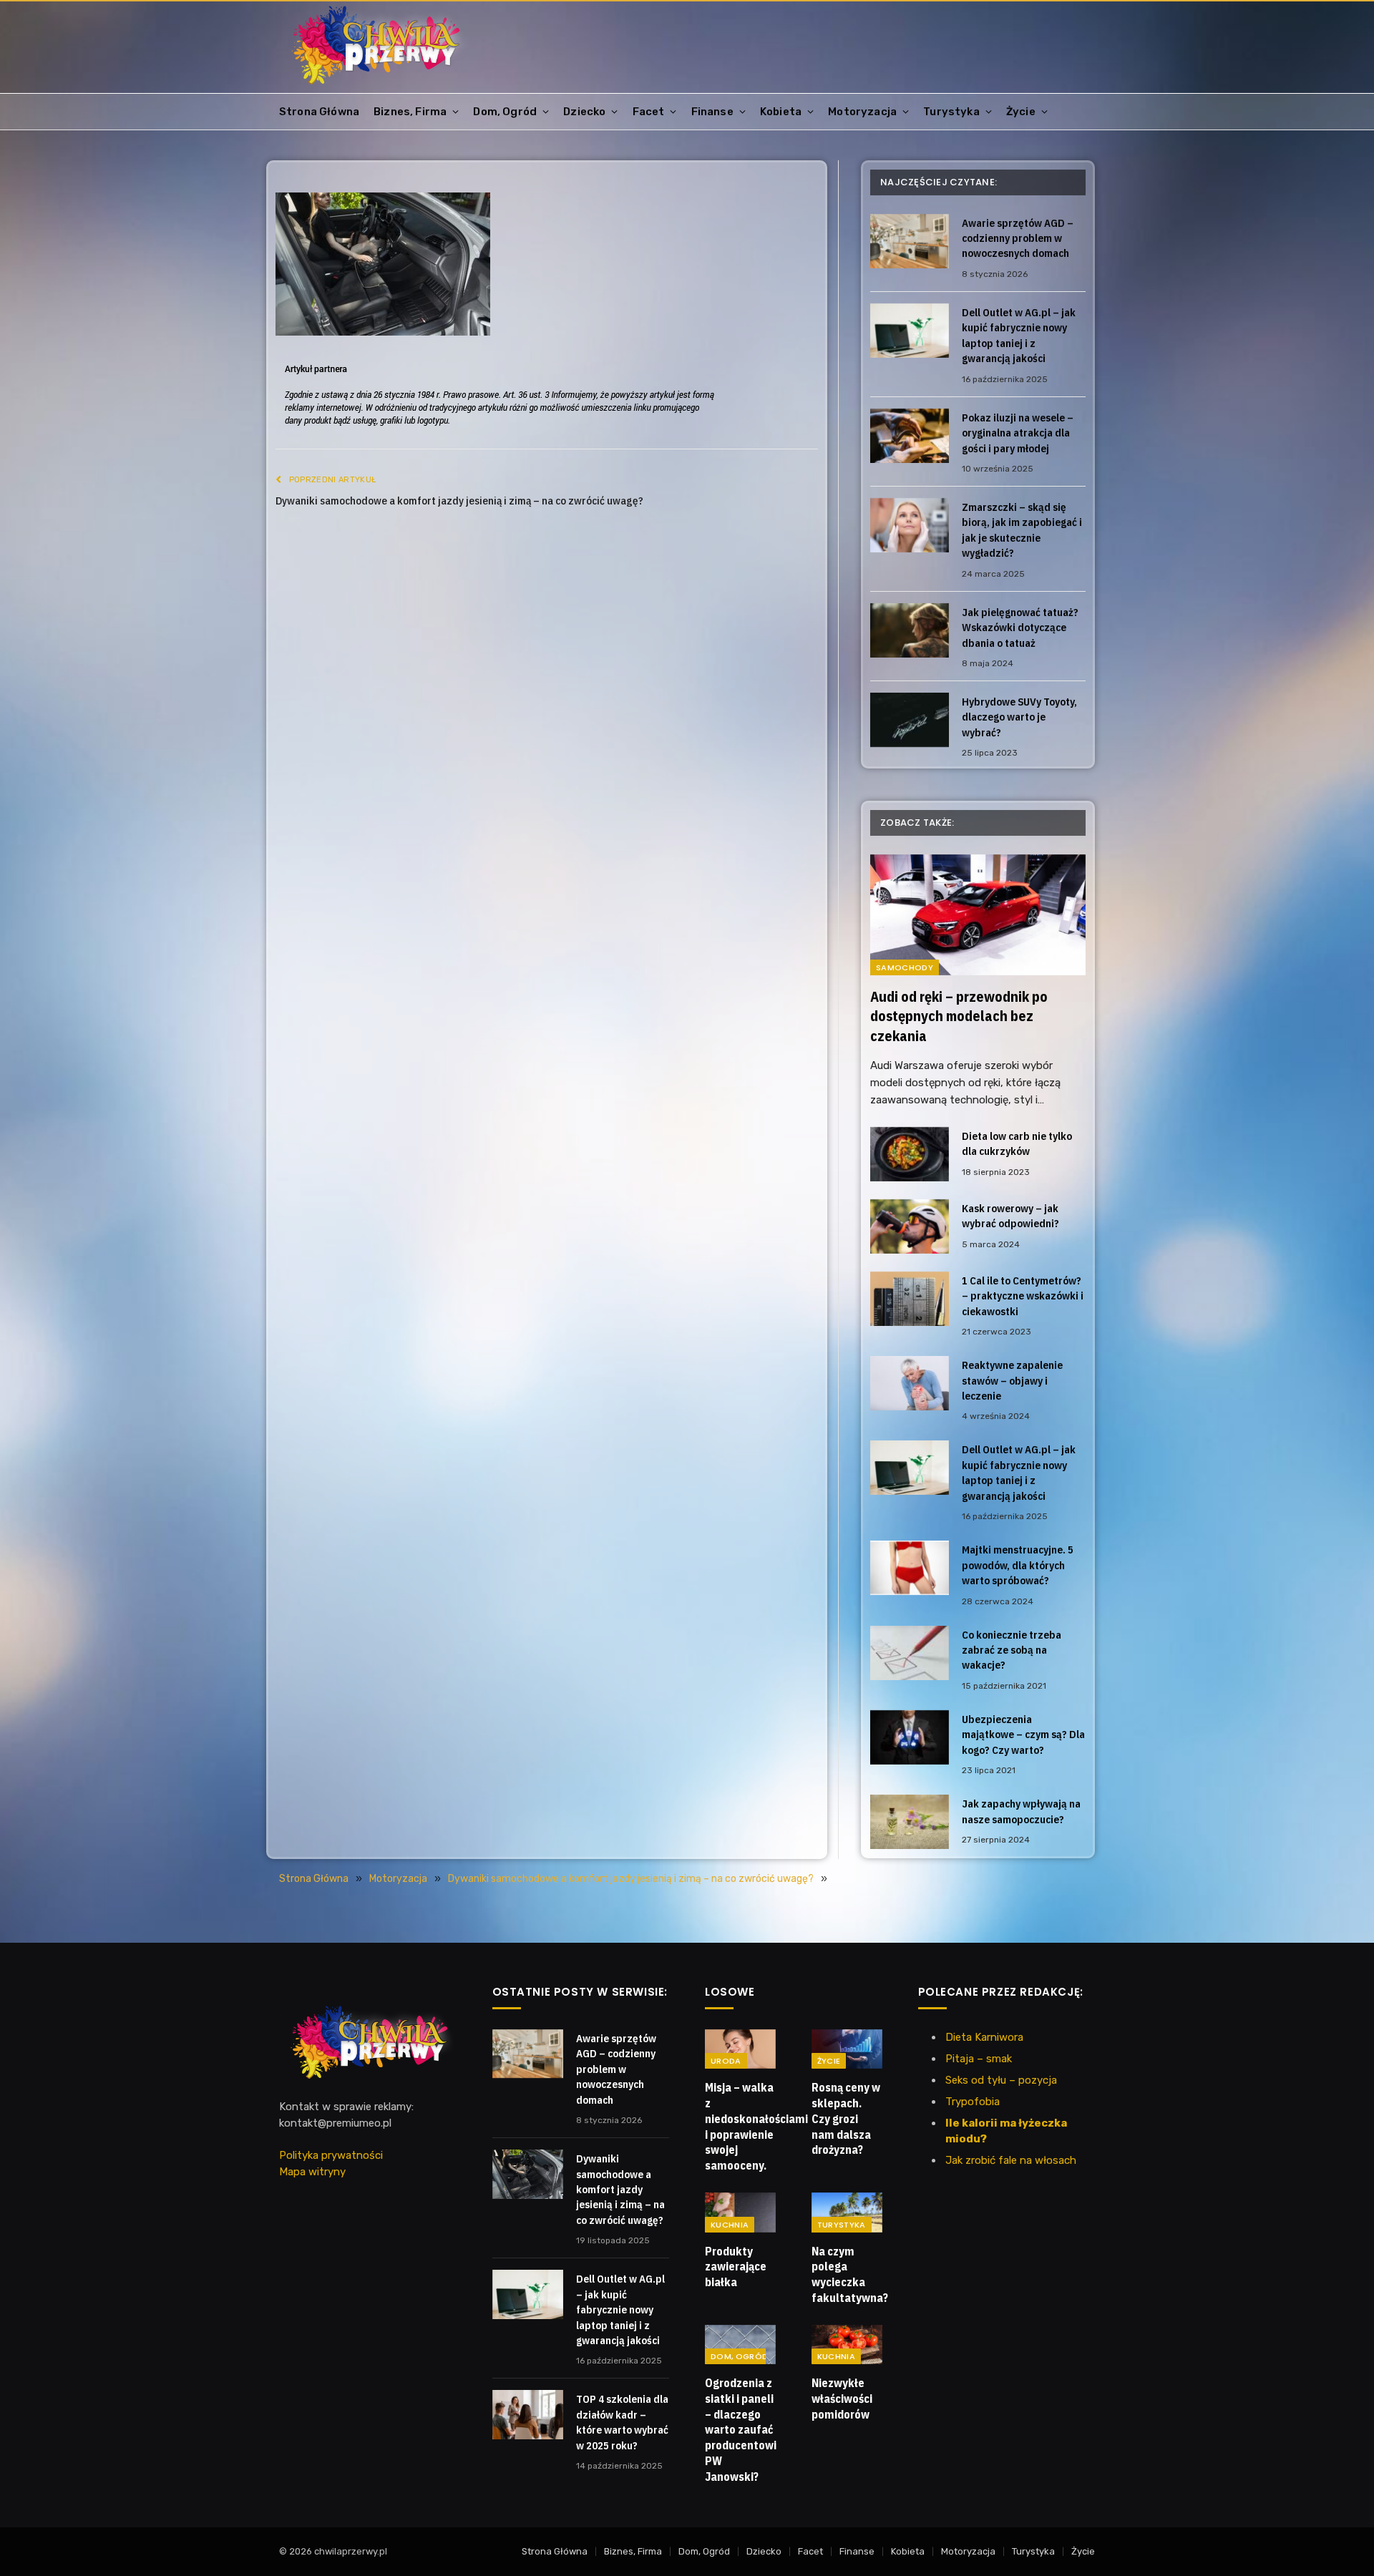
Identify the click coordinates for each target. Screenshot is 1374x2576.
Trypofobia (973, 2102)
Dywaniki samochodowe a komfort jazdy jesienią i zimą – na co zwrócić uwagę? (459, 501)
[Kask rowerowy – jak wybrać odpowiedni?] (910, 1226)
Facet (649, 112)
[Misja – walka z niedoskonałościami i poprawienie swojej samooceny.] (740, 2049)
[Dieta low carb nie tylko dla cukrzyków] (910, 1154)
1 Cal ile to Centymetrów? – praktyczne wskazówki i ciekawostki (1023, 1296)
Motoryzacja (862, 112)
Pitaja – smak (979, 2059)
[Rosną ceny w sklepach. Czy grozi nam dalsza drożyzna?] (847, 2049)
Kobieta (781, 112)
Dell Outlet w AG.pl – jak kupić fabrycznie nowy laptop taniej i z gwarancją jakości (1019, 335)
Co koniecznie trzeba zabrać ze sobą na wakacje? (1012, 1650)
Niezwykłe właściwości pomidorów (842, 2399)
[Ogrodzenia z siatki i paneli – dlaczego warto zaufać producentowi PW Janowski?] (740, 2345)
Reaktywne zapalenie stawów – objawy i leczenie (1012, 1380)
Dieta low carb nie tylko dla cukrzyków (1017, 1143)
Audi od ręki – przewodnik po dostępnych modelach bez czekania (959, 1016)
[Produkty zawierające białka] (740, 2212)
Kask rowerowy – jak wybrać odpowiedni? (1010, 1216)
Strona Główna (319, 112)
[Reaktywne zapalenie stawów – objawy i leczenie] (910, 1383)
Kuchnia (730, 2225)
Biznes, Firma (410, 112)
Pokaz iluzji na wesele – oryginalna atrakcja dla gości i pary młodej (1018, 433)
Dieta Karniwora (984, 2037)
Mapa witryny (312, 2172)
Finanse (712, 112)
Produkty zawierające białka (736, 2267)
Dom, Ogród (505, 112)
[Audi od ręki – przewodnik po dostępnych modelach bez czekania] (978, 915)
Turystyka (951, 112)
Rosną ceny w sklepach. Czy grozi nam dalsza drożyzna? (846, 2118)
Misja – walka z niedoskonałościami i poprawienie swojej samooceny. (740, 2126)
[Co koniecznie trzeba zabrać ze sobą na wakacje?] (910, 1653)
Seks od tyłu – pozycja (1001, 2080)
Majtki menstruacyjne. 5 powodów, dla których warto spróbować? (1018, 1565)
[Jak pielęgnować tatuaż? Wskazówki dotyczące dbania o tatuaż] (910, 630)
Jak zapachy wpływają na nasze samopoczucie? (1021, 1811)
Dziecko (584, 112)
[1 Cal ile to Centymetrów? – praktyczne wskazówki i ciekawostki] (910, 1299)
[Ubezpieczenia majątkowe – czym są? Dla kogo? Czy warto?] (910, 1737)
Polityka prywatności (331, 2155)
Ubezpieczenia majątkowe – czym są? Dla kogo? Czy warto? (1023, 1735)
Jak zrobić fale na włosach (1011, 2160)
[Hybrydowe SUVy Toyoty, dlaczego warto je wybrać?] (910, 720)
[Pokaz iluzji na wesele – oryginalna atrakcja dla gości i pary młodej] (910, 436)
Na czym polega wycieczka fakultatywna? (847, 2274)
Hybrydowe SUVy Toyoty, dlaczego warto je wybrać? (1019, 717)
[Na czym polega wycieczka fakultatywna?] (847, 2212)
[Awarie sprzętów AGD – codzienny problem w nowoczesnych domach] (910, 241)
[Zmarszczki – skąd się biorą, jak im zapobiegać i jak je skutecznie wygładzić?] (910, 525)
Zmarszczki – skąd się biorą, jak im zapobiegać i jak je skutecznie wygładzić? (1022, 530)
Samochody (905, 967)
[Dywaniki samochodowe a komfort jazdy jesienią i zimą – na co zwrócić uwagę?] (528, 2174)
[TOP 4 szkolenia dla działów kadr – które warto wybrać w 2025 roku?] (528, 2414)
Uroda (726, 2061)
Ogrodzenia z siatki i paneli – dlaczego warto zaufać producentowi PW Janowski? (740, 2430)
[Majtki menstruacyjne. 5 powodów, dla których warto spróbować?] (910, 1568)
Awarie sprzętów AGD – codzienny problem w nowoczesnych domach (1018, 238)
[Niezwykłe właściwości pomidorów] (847, 2345)
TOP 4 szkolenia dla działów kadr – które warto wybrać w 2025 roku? (622, 2422)
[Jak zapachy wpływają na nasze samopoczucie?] (910, 1822)
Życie (1021, 112)
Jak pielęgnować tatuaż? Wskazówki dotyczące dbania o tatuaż (1020, 628)
